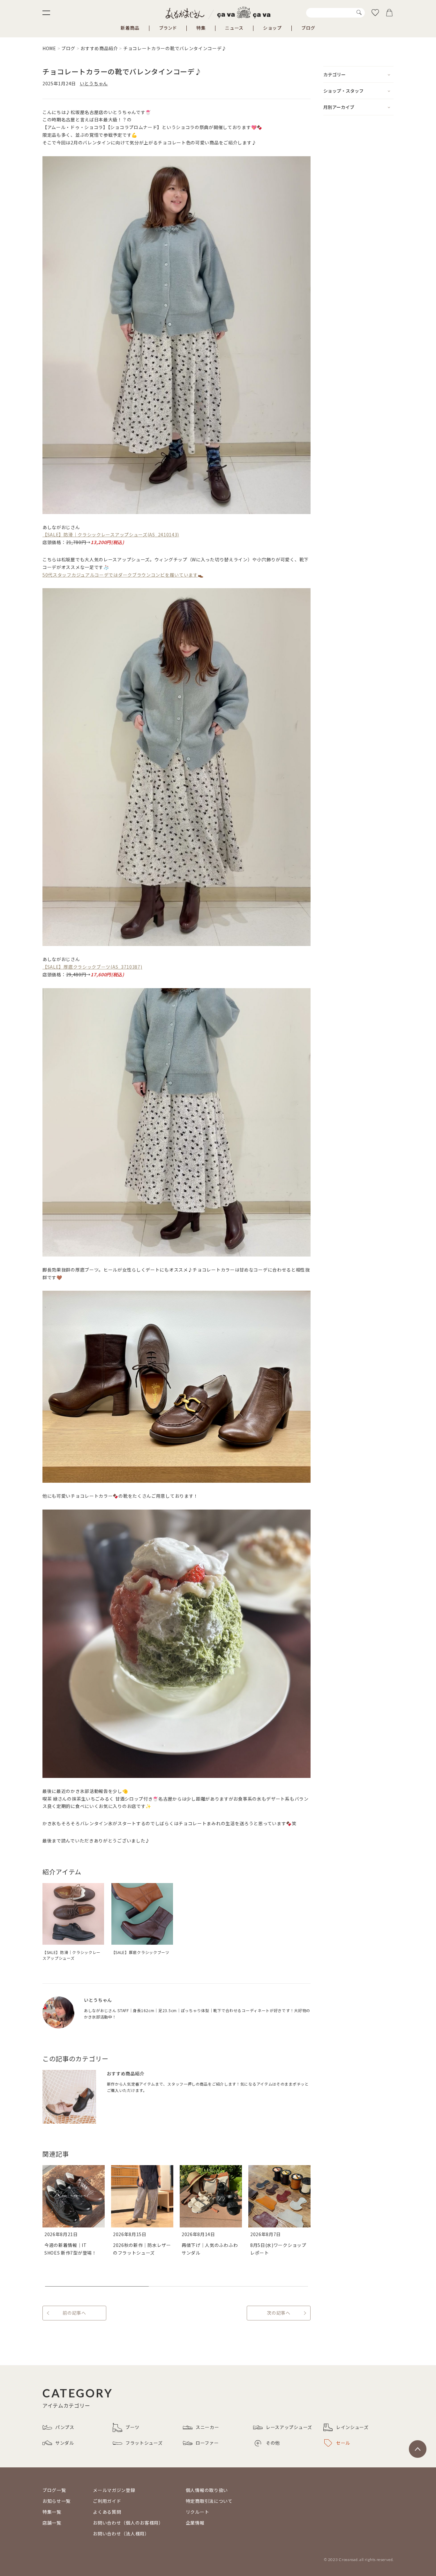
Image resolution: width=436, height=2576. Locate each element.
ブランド (168, 28)
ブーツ (132, 2427)
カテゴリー (335, 74)
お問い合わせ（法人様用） (121, 2534)
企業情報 (195, 2523)
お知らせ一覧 (56, 2501)
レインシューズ (352, 2427)
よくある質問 (107, 2512)
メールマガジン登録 (114, 2490)
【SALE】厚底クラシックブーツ (140, 1952)
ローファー (207, 2443)
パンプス (65, 2427)
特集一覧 (52, 2512)
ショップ (272, 28)
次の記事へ (279, 2313)
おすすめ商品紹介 (99, 48)
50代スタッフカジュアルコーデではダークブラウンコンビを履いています (120, 575)
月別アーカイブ (339, 107)
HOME (49, 48)
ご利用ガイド (107, 2501)
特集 (201, 28)
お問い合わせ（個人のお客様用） (128, 2523)
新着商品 (130, 28)
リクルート (198, 2512)
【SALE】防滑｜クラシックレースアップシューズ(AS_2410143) (111, 534)
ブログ (308, 28)
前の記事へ (74, 2313)
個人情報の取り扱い (207, 2490)
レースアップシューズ (289, 2427)
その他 (273, 2443)
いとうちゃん (94, 83)
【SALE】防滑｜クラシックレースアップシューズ (71, 1955)
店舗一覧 (52, 2523)
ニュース (234, 28)
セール (343, 2443)
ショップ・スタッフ (343, 91)
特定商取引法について (209, 2501)
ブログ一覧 (54, 2490)
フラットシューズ (144, 2443)
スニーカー (207, 2427)
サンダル (65, 2443)
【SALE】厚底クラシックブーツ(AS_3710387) (92, 967)
